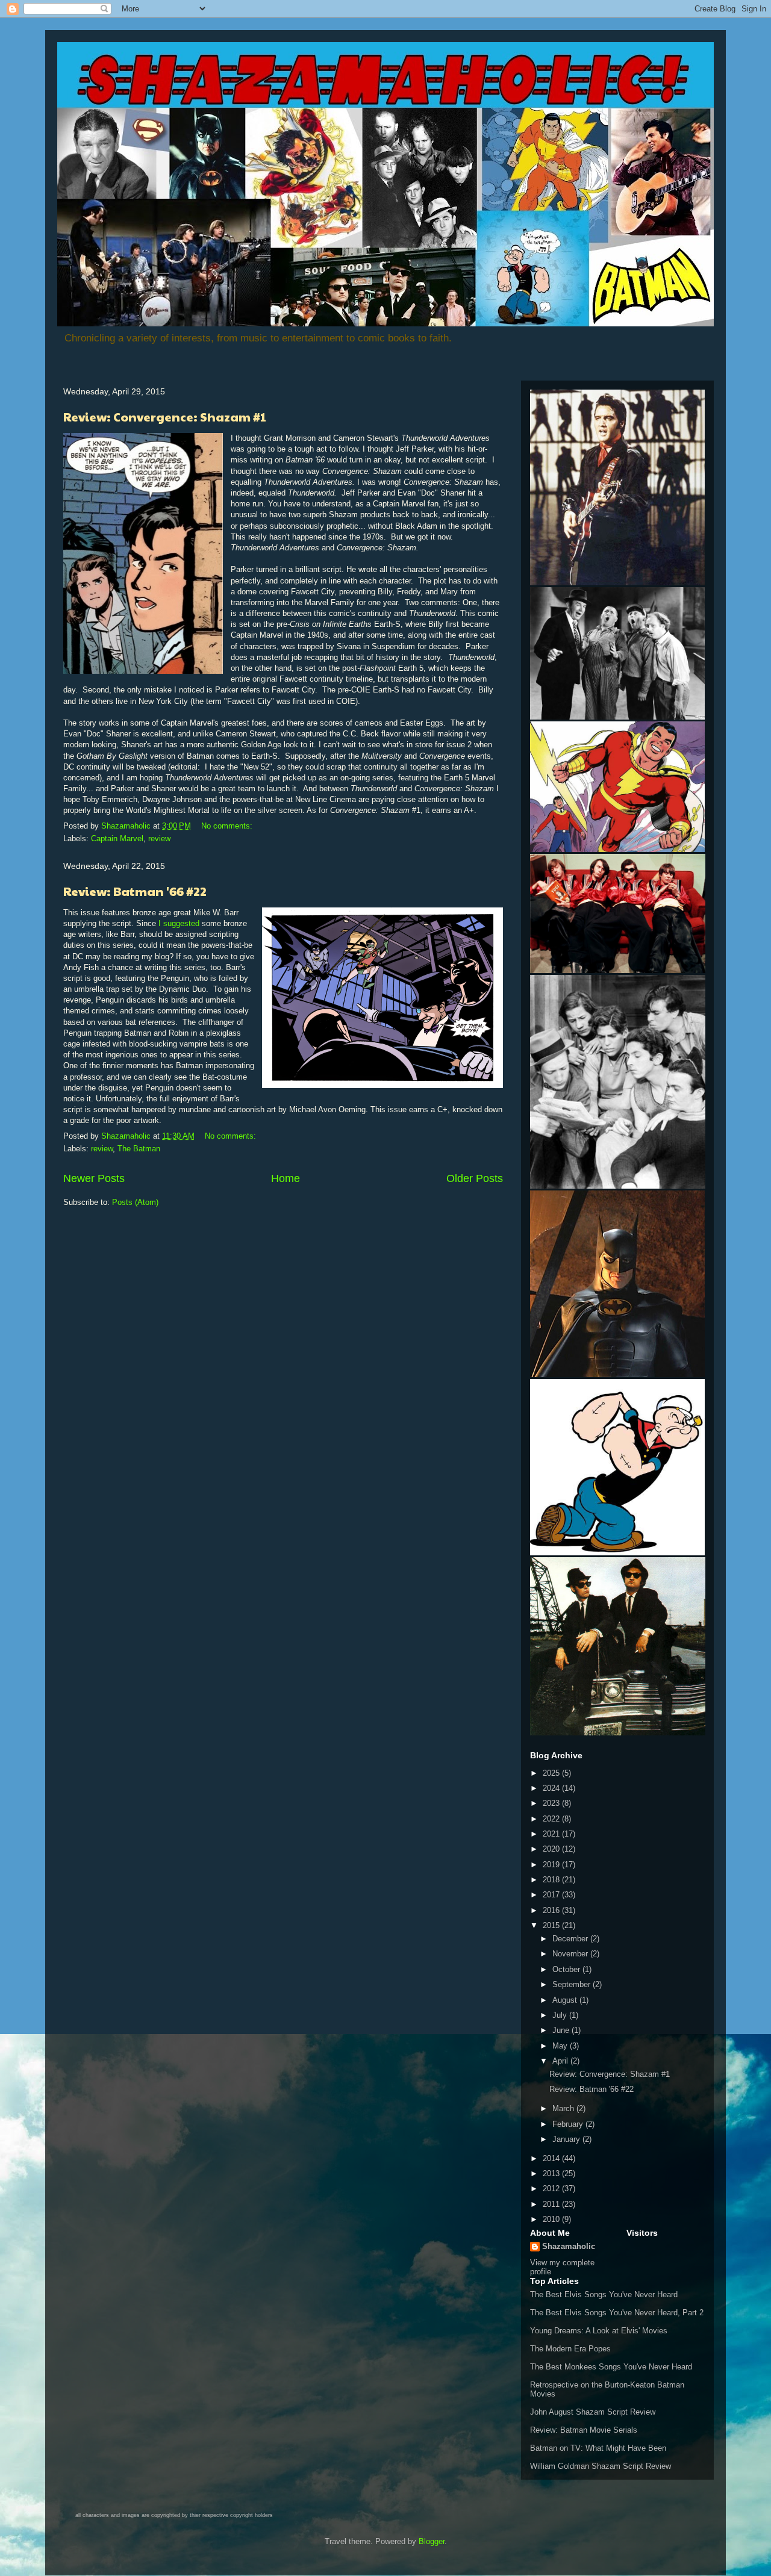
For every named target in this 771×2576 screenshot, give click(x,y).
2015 (552, 1925)
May (561, 2046)
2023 (552, 1803)
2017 (552, 1895)
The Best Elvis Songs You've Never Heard (604, 2294)
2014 (552, 2158)
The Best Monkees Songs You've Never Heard (611, 2367)
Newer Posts (94, 1178)
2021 (552, 1834)
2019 (552, 1865)
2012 (552, 2189)
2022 (552, 1819)
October (567, 1969)
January (567, 2139)
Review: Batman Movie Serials (584, 2430)
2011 (552, 2204)
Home (286, 1178)
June (562, 2030)
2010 (552, 2219)
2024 (552, 1788)
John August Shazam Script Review (593, 2412)
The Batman (139, 1149)
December (571, 1939)
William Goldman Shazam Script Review (601, 2466)
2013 (552, 2173)
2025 (552, 1773)
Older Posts (475, 1178)
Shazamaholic (569, 2246)
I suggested (179, 923)
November (571, 1954)
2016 (552, 1910)
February (569, 2124)
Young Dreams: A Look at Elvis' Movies (599, 2331)
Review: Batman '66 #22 (135, 891)
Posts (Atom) (135, 1202)
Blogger (432, 2541)
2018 (552, 1880)
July (561, 2015)
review (159, 838)
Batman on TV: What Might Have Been (598, 2448)
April (561, 2061)
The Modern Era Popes (570, 2349)
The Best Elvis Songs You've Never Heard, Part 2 (617, 2313)
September (573, 1984)
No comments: (228, 826)
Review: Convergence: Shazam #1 (165, 417)
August (566, 2000)
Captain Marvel (117, 838)
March (564, 2108)
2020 (552, 1849)
